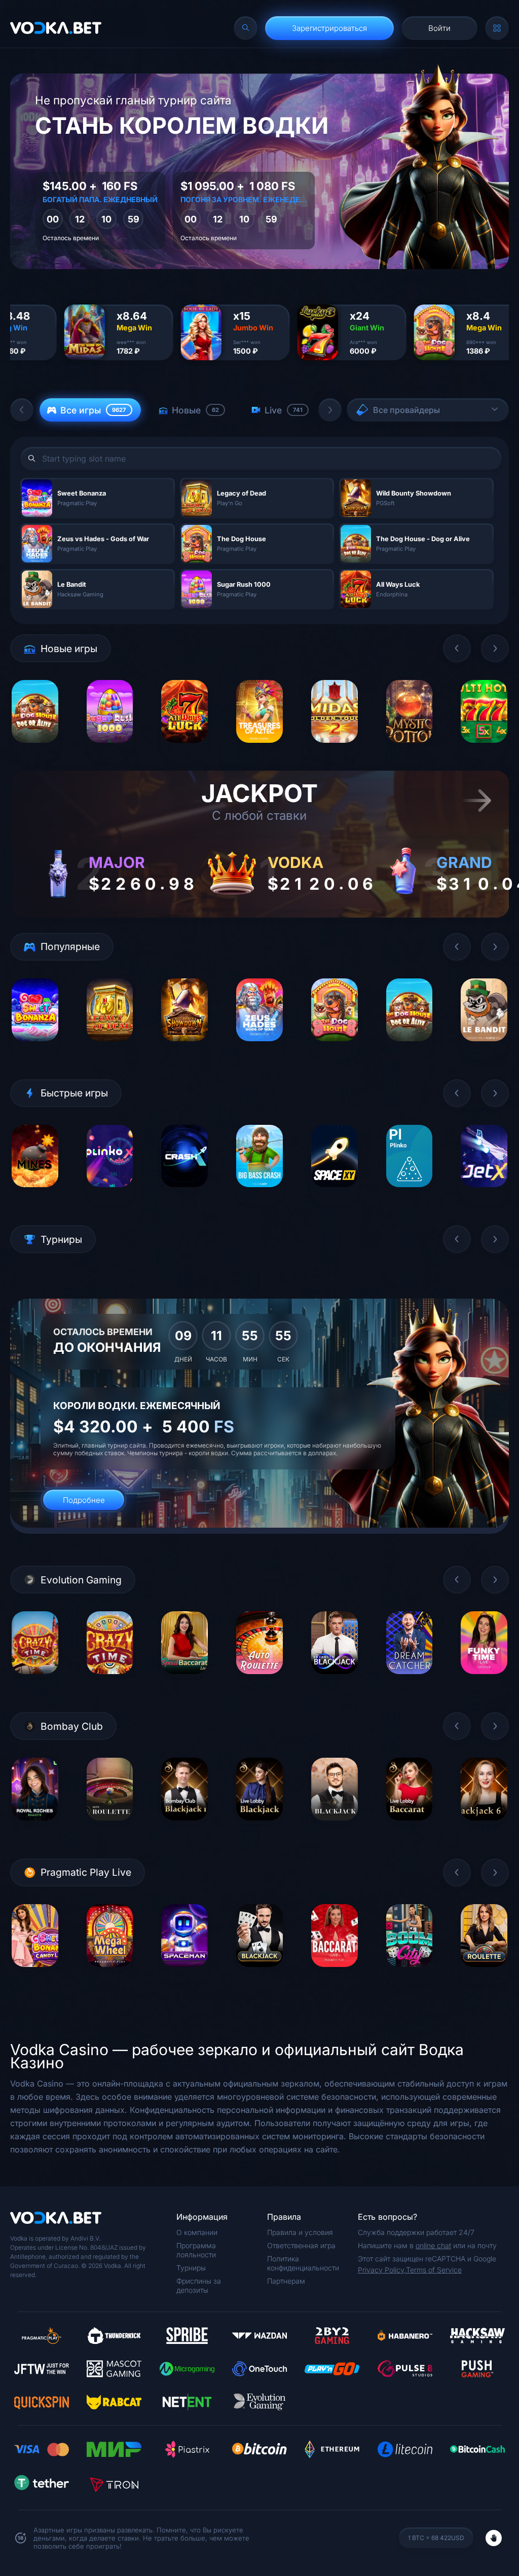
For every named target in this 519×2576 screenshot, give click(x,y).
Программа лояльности (196, 2250)
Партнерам (286, 2281)
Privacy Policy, (382, 2270)
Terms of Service (434, 2270)
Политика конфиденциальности (303, 2263)
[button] (22, 410)
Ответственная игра (301, 2245)
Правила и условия (300, 2232)
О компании (197, 2232)
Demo (35, 750)
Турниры (191, 2268)
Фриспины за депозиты (199, 2285)
